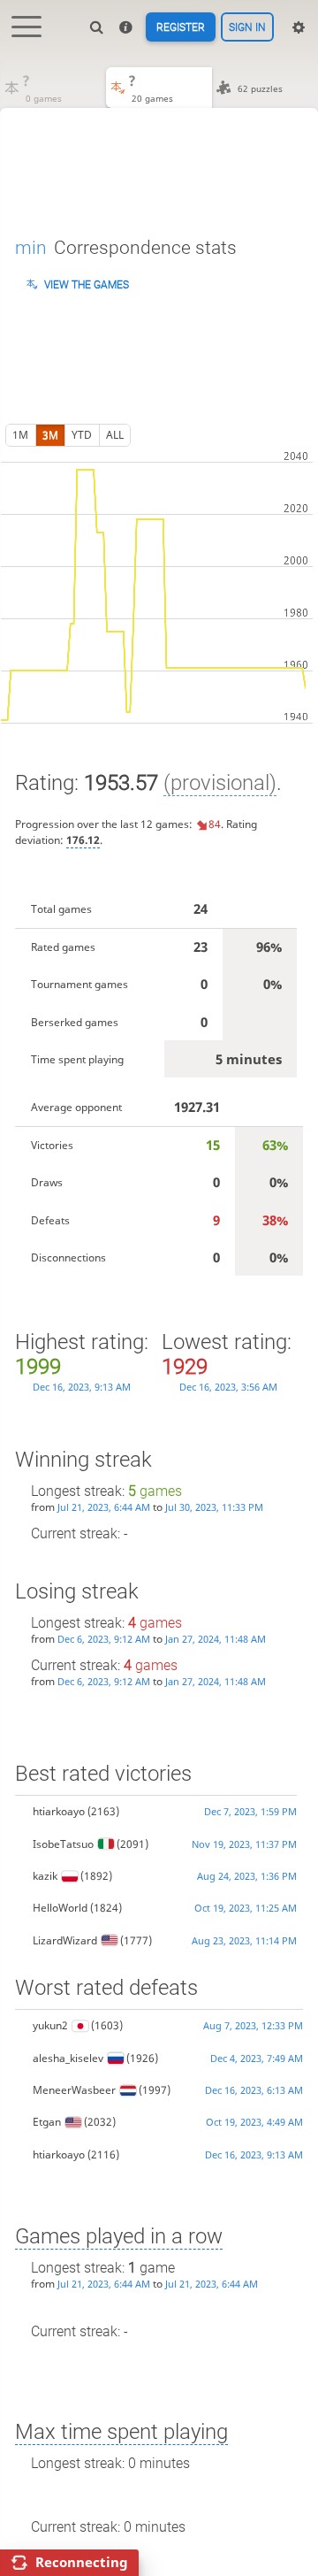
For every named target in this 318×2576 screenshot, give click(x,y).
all (115, 435)
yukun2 (50, 2025)
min (31, 248)
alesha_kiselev (68, 2058)
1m (20, 435)
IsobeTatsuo (63, 1844)
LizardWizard (65, 1940)
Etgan (47, 2122)
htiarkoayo (59, 1811)
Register (181, 27)
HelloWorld (60, 1908)
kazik (45, 1876)
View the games (87, 285)
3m (50, 435)
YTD (82, 435)
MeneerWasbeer (74, 2090)
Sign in (247, 27)
